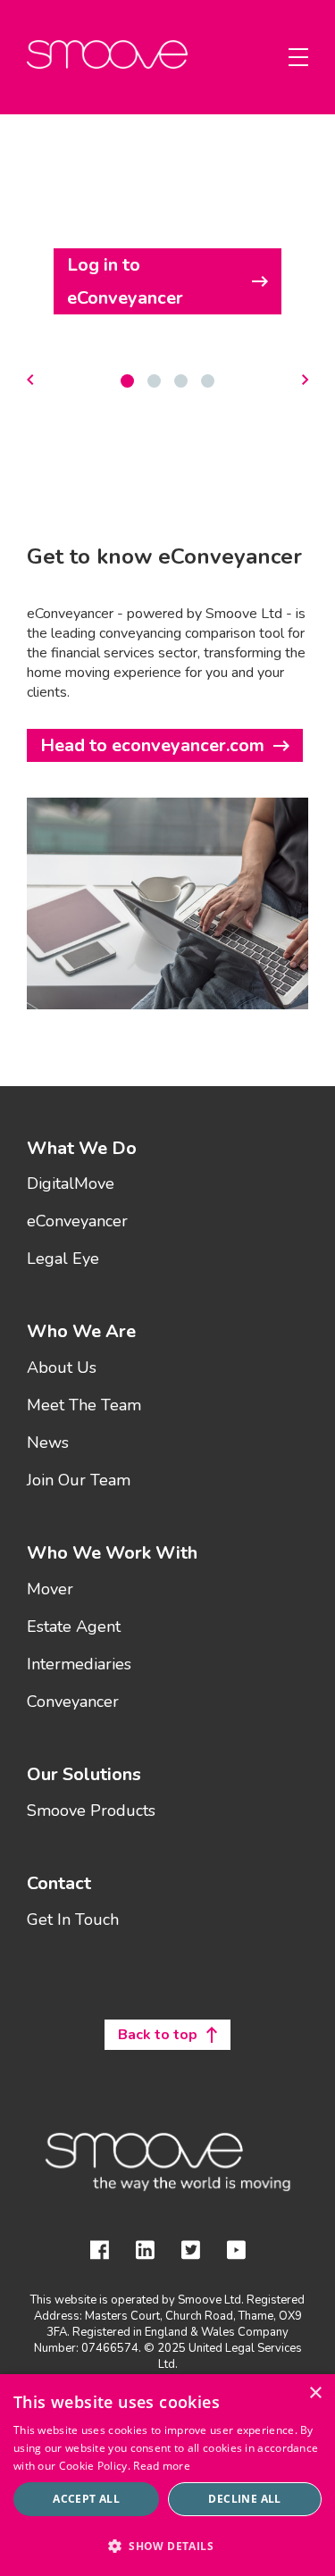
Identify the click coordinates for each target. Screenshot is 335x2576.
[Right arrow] (305, 381)
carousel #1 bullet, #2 (181, 381)
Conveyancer (73, 1702)
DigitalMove (71, 1184)
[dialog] (167, 2475)
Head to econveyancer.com (152, 745)
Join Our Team (79, 1481)
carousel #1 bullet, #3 (208, 381)
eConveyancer (77, 1222)
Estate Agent (74, 1627)
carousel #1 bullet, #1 (154, 381)
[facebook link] (100, 2253)
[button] (167, 2545)
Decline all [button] (244, 2499)
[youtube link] (236, 2253)
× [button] (315, 2393)
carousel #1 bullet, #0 (127, 381)
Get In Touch (73, 1920)
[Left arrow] (30, 381)
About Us (62, 1368)
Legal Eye (63, 1259)
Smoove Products (91, 1811)
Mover (50, 1590)
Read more (162, 2466)
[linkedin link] (145, 2253)
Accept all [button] (86, 2499)
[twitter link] (191, 2253)
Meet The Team (84, 1406)
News (48, 1443)
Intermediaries (79, 1665)
